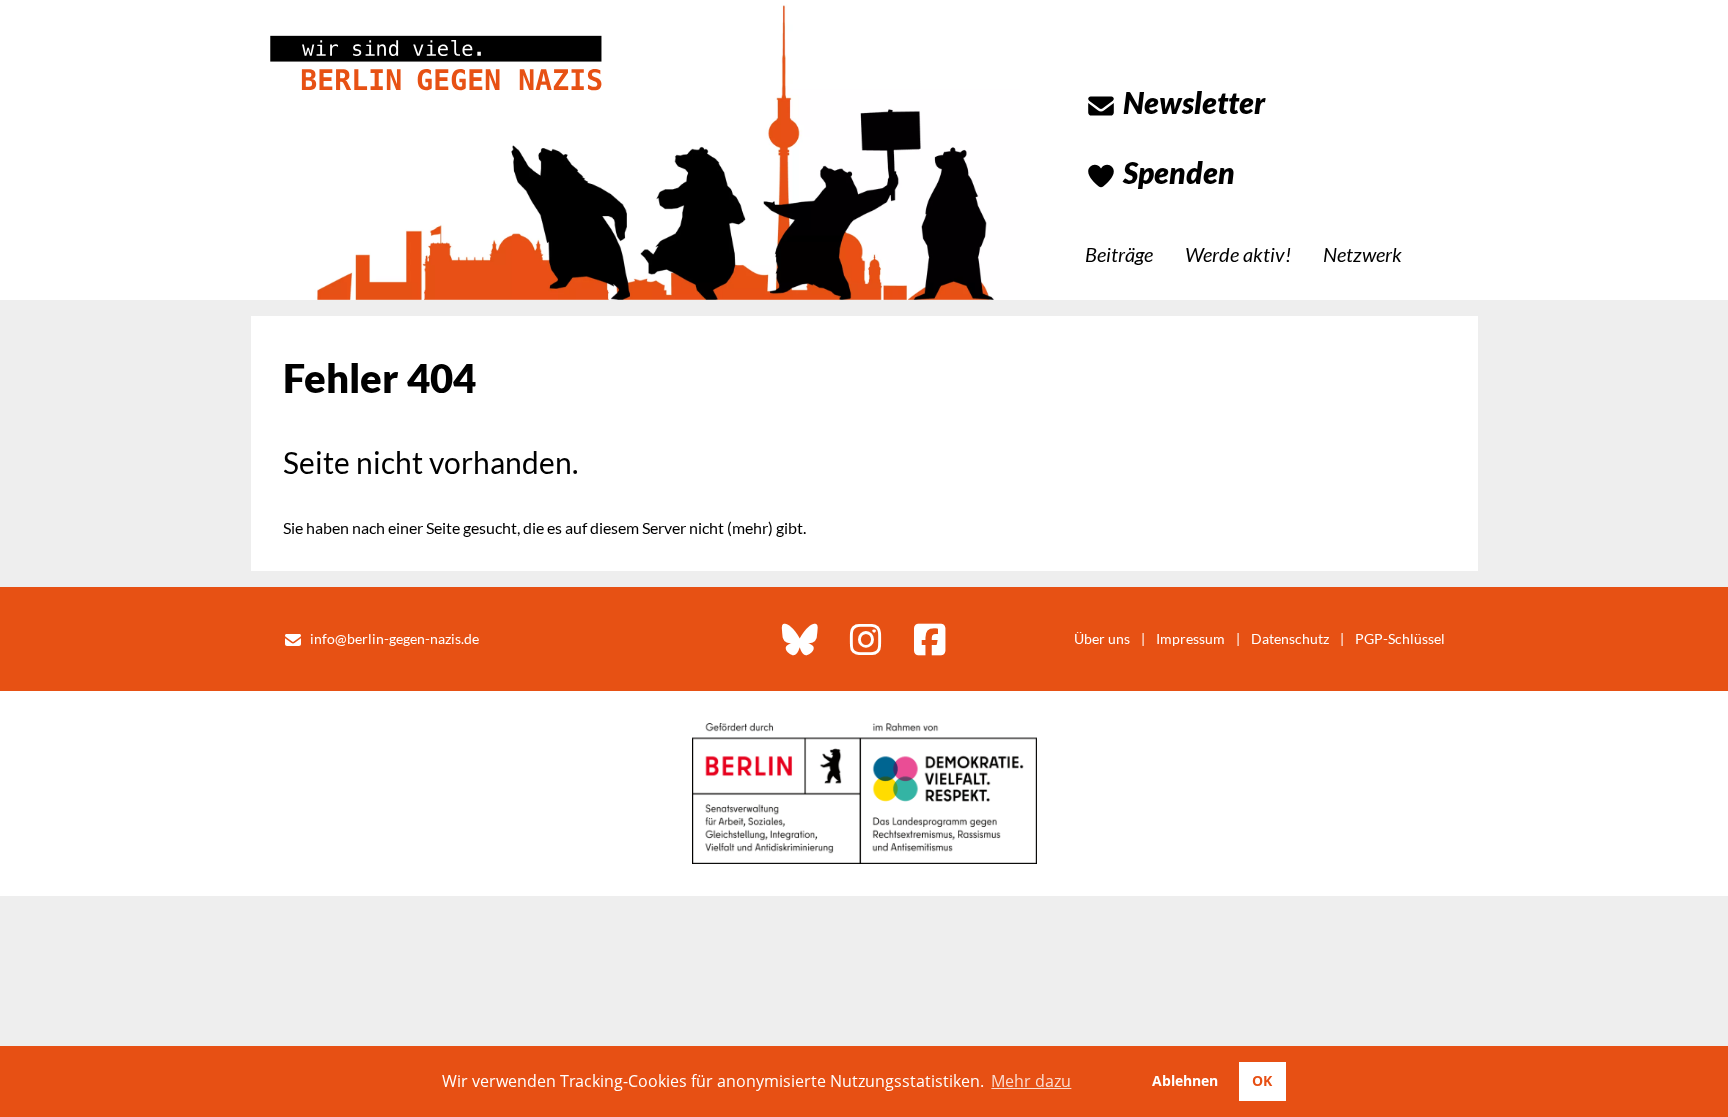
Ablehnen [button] (1185, 1080)
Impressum (1190, 638)
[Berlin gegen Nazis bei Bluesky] (800, 639)
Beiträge (1119, 254)
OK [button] (1262, 1080)
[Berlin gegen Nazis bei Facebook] (930, 639)
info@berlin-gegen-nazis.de (394, 638)
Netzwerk (1362, 254)
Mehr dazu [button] (1031, 1081)
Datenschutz (1290, 638)
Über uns (1102, 638)
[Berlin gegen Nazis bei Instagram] (866, 639)
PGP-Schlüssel (1400, 638)
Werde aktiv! (1238, 254)
